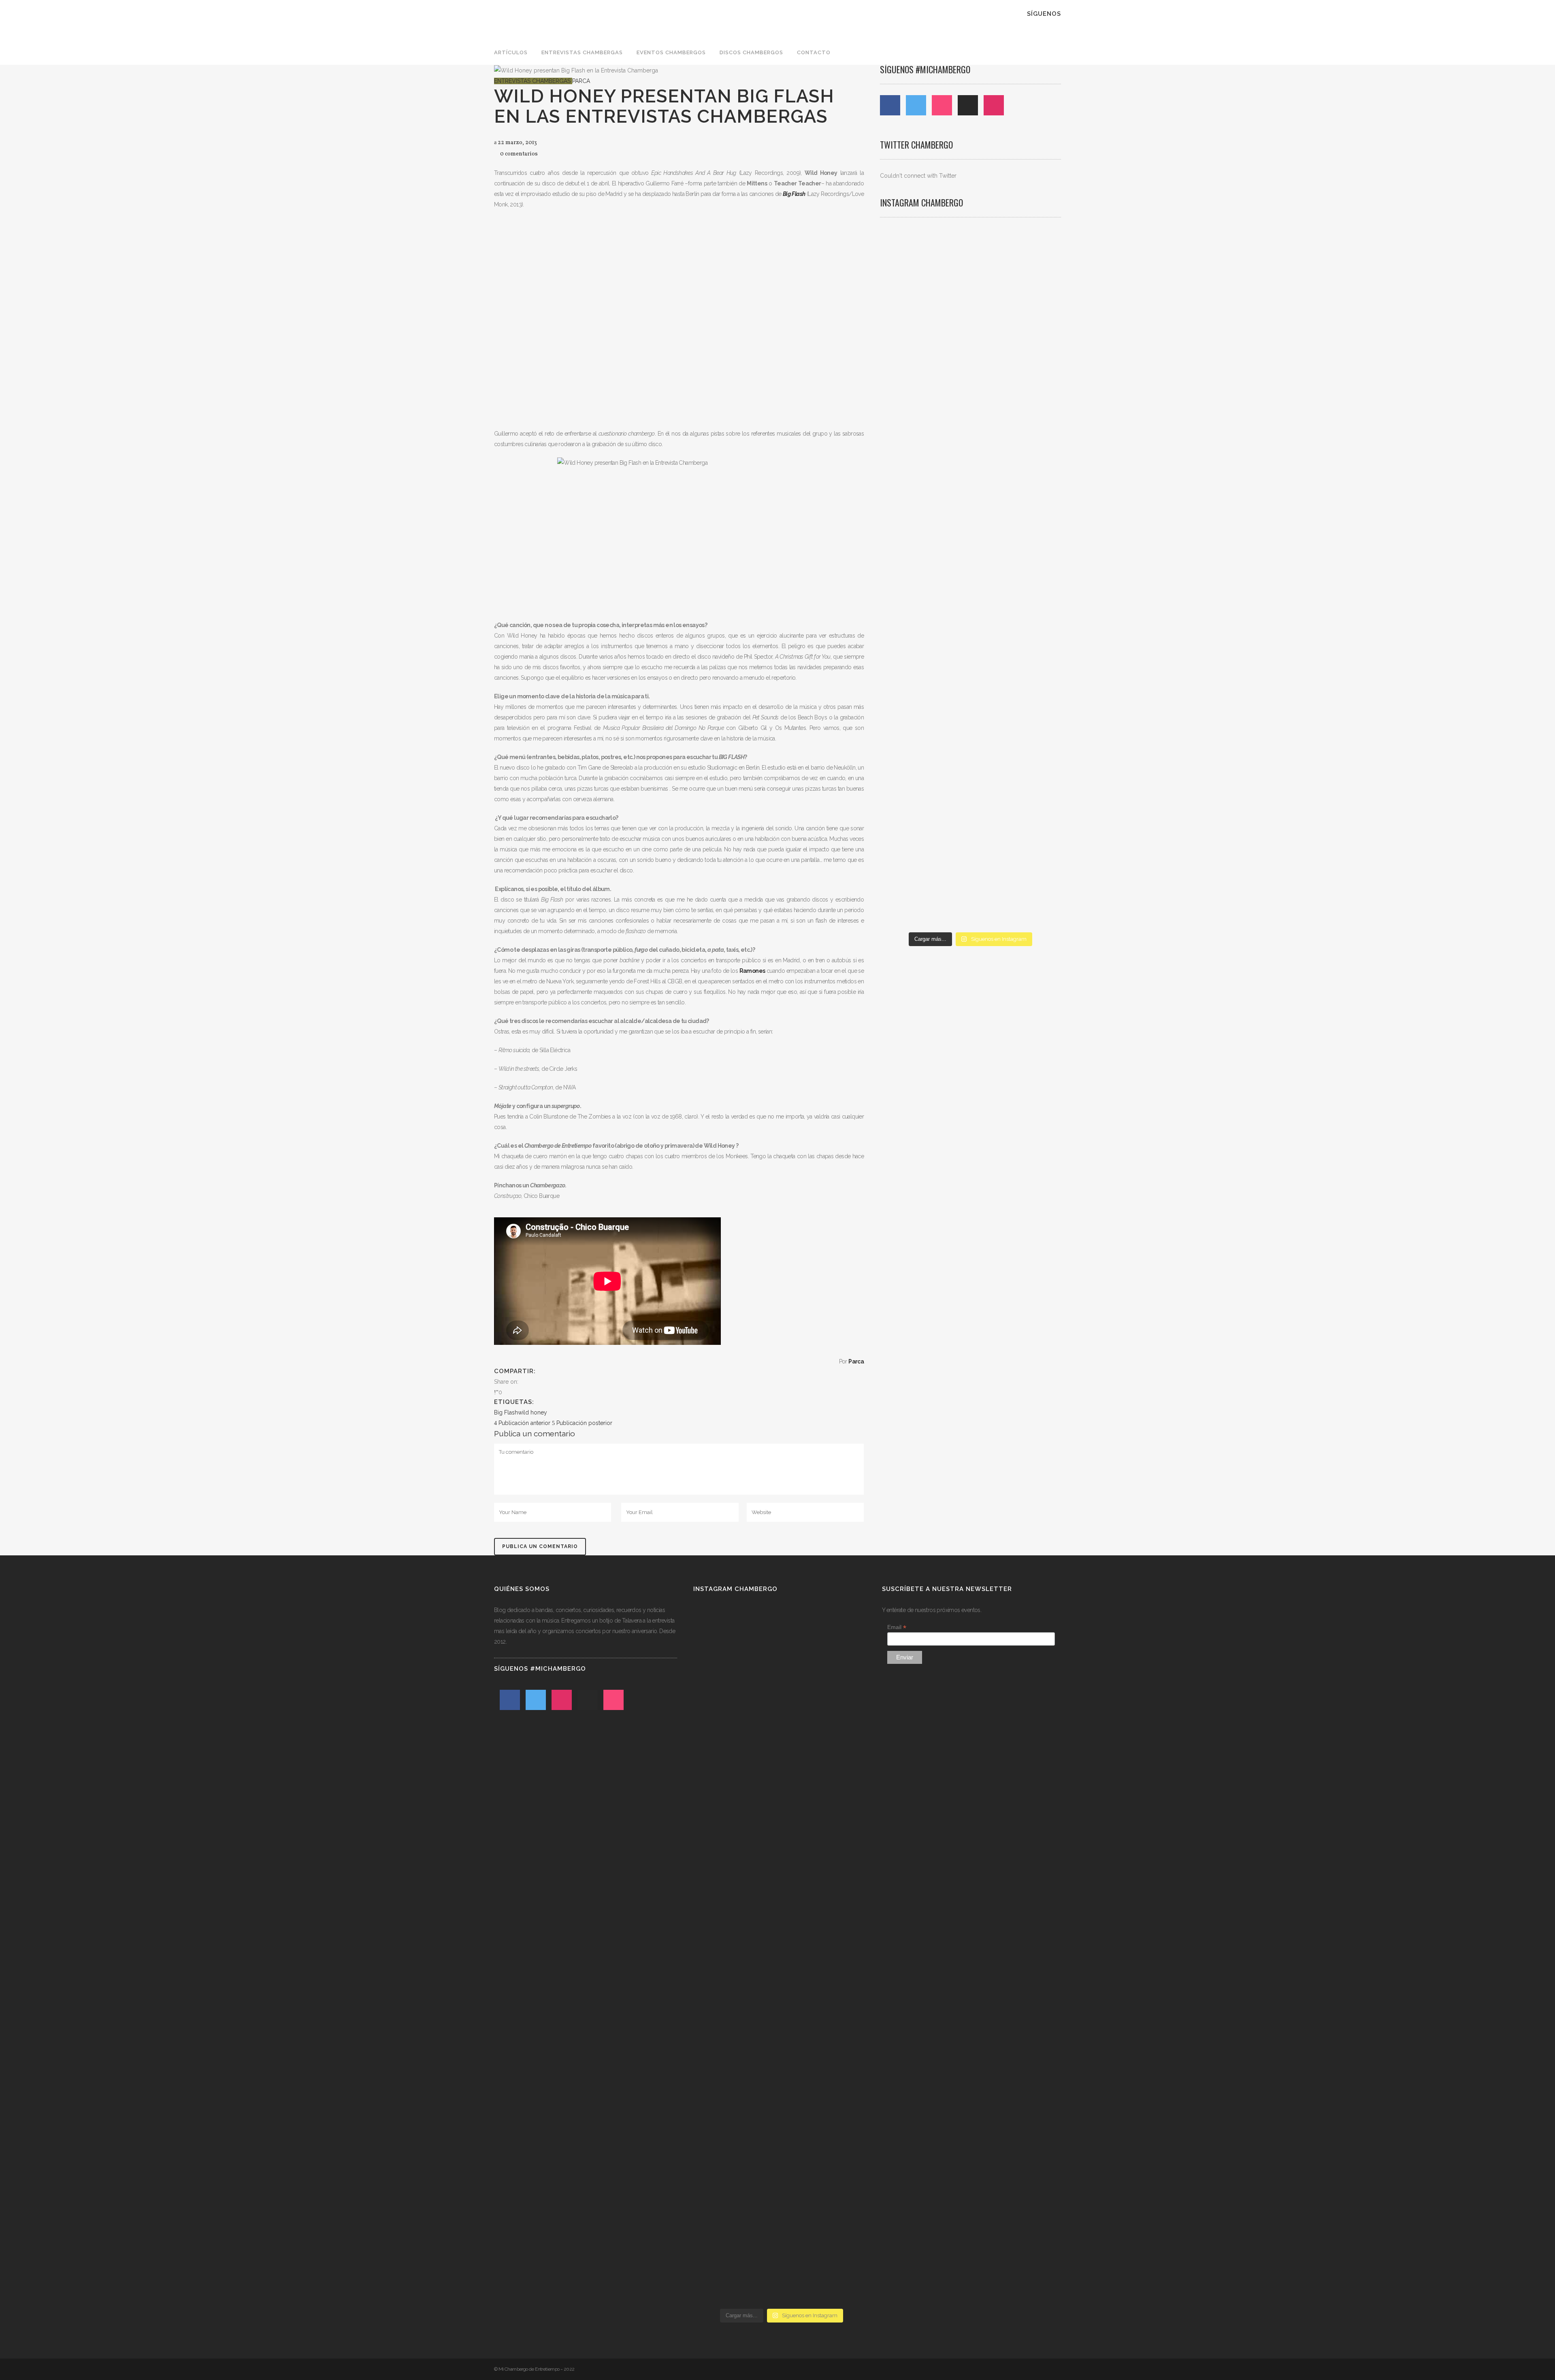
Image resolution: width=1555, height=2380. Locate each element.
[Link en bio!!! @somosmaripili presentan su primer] (909, 783)
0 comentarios (519, 154)
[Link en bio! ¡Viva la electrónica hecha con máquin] (970, 804)
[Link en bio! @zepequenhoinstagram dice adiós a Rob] (970, 511)
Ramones (752, 971)
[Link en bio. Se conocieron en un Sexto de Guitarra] (909, 323)
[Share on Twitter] (531, 1382)
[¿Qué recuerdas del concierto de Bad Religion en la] (909, 485)
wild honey (533, 1412)
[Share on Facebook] (522, 1382)
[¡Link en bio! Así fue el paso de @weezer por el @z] (1032, 736)
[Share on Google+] (539, 1382)
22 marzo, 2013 (517, 143)
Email (897, 1627)
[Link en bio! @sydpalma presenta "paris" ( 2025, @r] (1032, 564)
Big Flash (506, 1412)
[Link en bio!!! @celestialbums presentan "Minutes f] (970, 333)
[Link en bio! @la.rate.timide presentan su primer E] (1032, 338)
